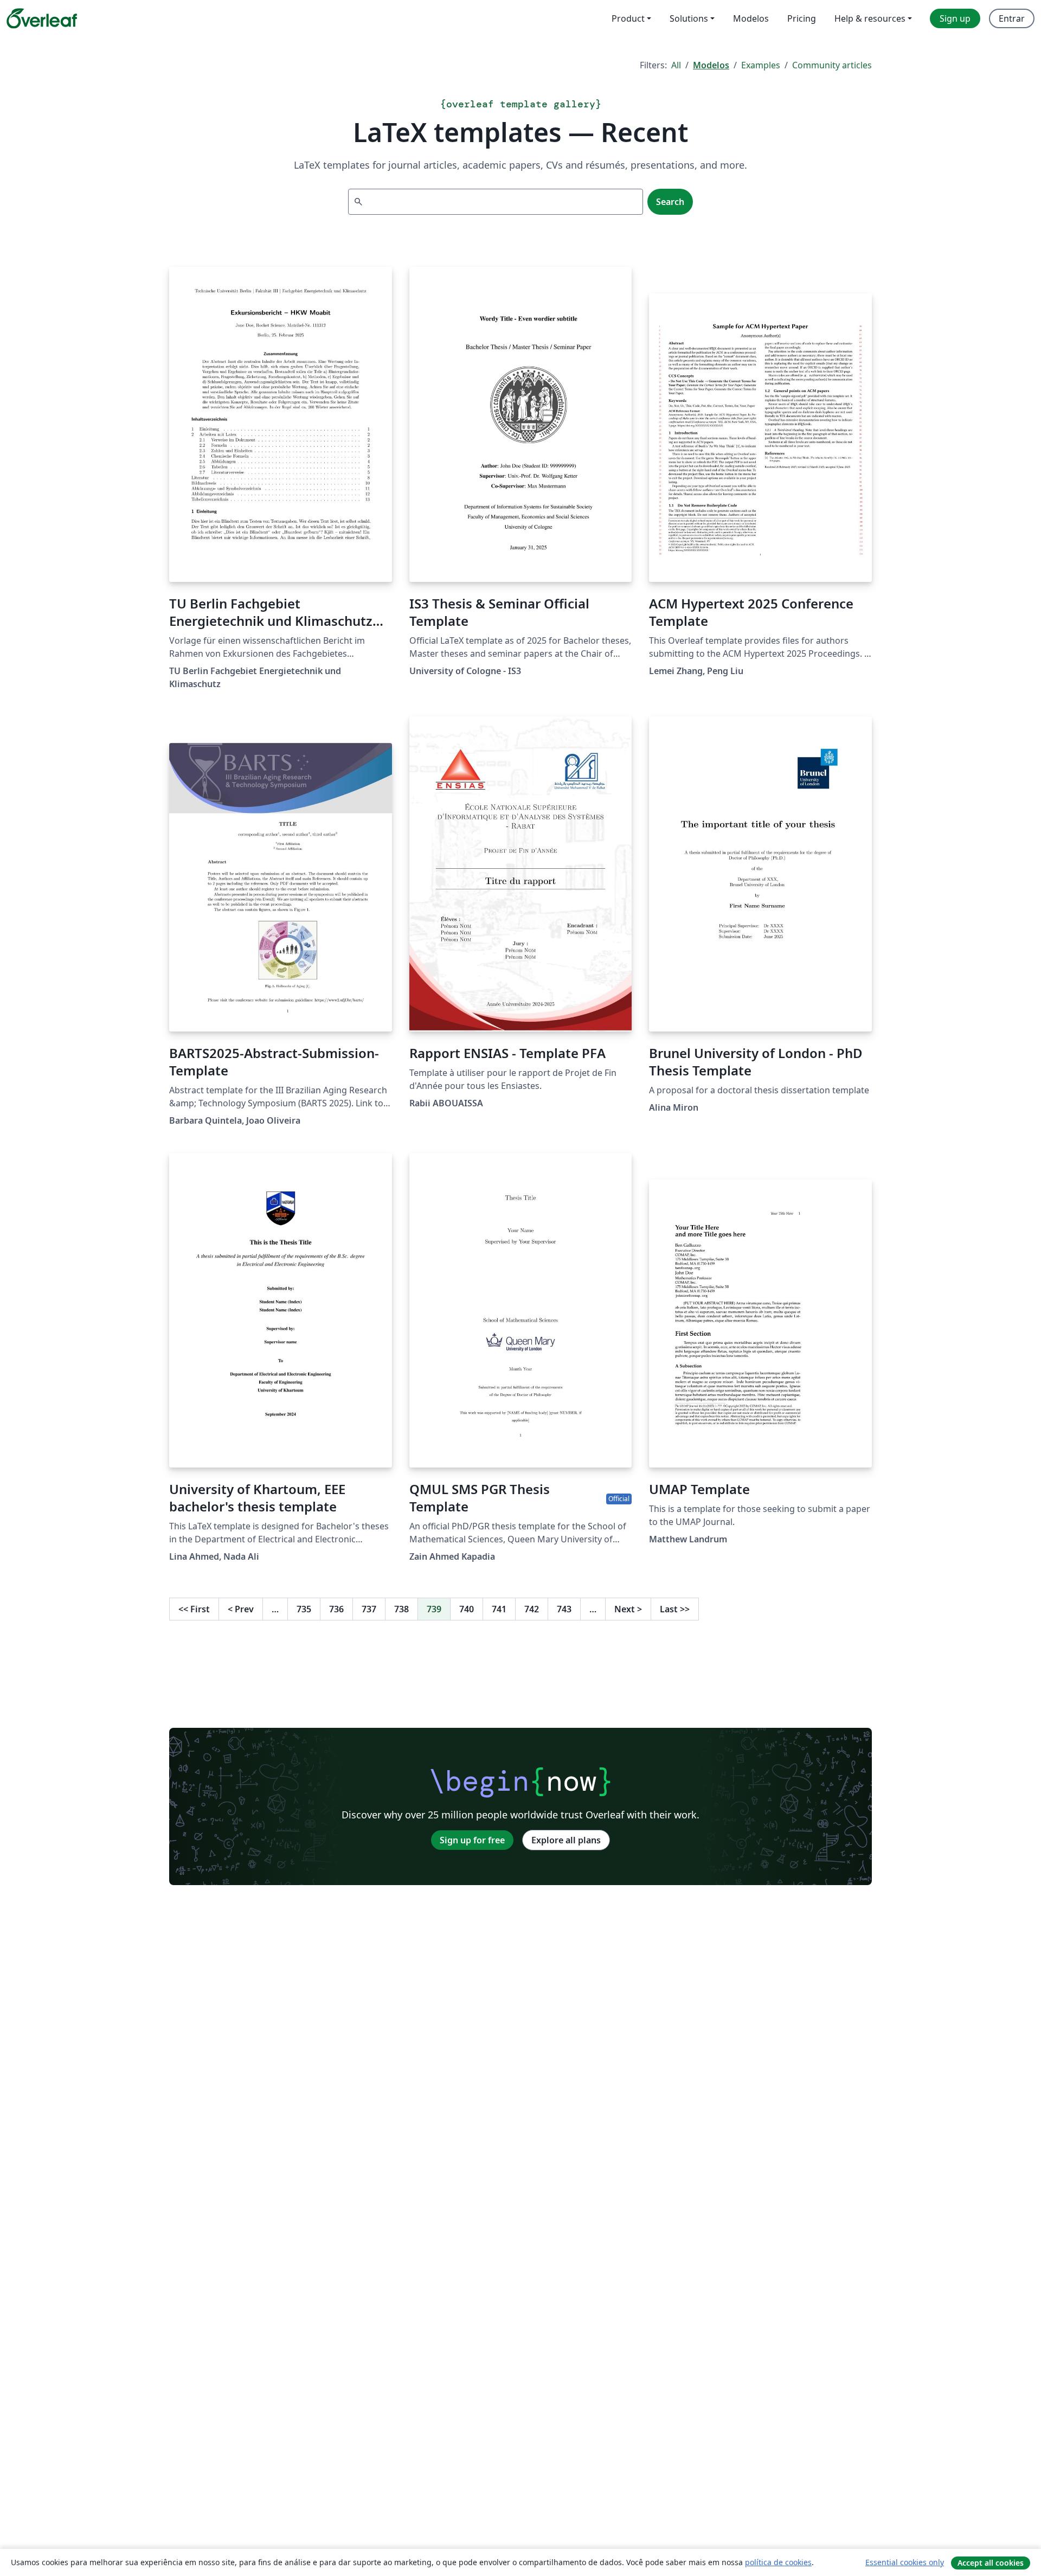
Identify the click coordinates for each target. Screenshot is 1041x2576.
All (676, 65)
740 (467, 1609)
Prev (241, 1609)
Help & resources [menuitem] (870, 18)
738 (401, 1609)
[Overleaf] (42, 18)
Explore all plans (566, 1840)
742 (532, 1609)
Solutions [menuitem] (689, 18)
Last (675, 1609)
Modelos (711, 65)
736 (336, 1609)
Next (628, 1609)
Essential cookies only (905, 2562)
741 (499, 1609)
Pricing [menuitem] (802, 18)
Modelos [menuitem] (751, 18)
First (194, 1609)
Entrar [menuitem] (1012, 18)
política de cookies (778, 2562)
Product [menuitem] (628, 18)
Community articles (832, 65)
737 (369, 1609)
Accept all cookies (991, 2563)
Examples (761, 65)
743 (564, 1609)
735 (304, 1609)
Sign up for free (472, 1840)
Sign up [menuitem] (955, 18)
